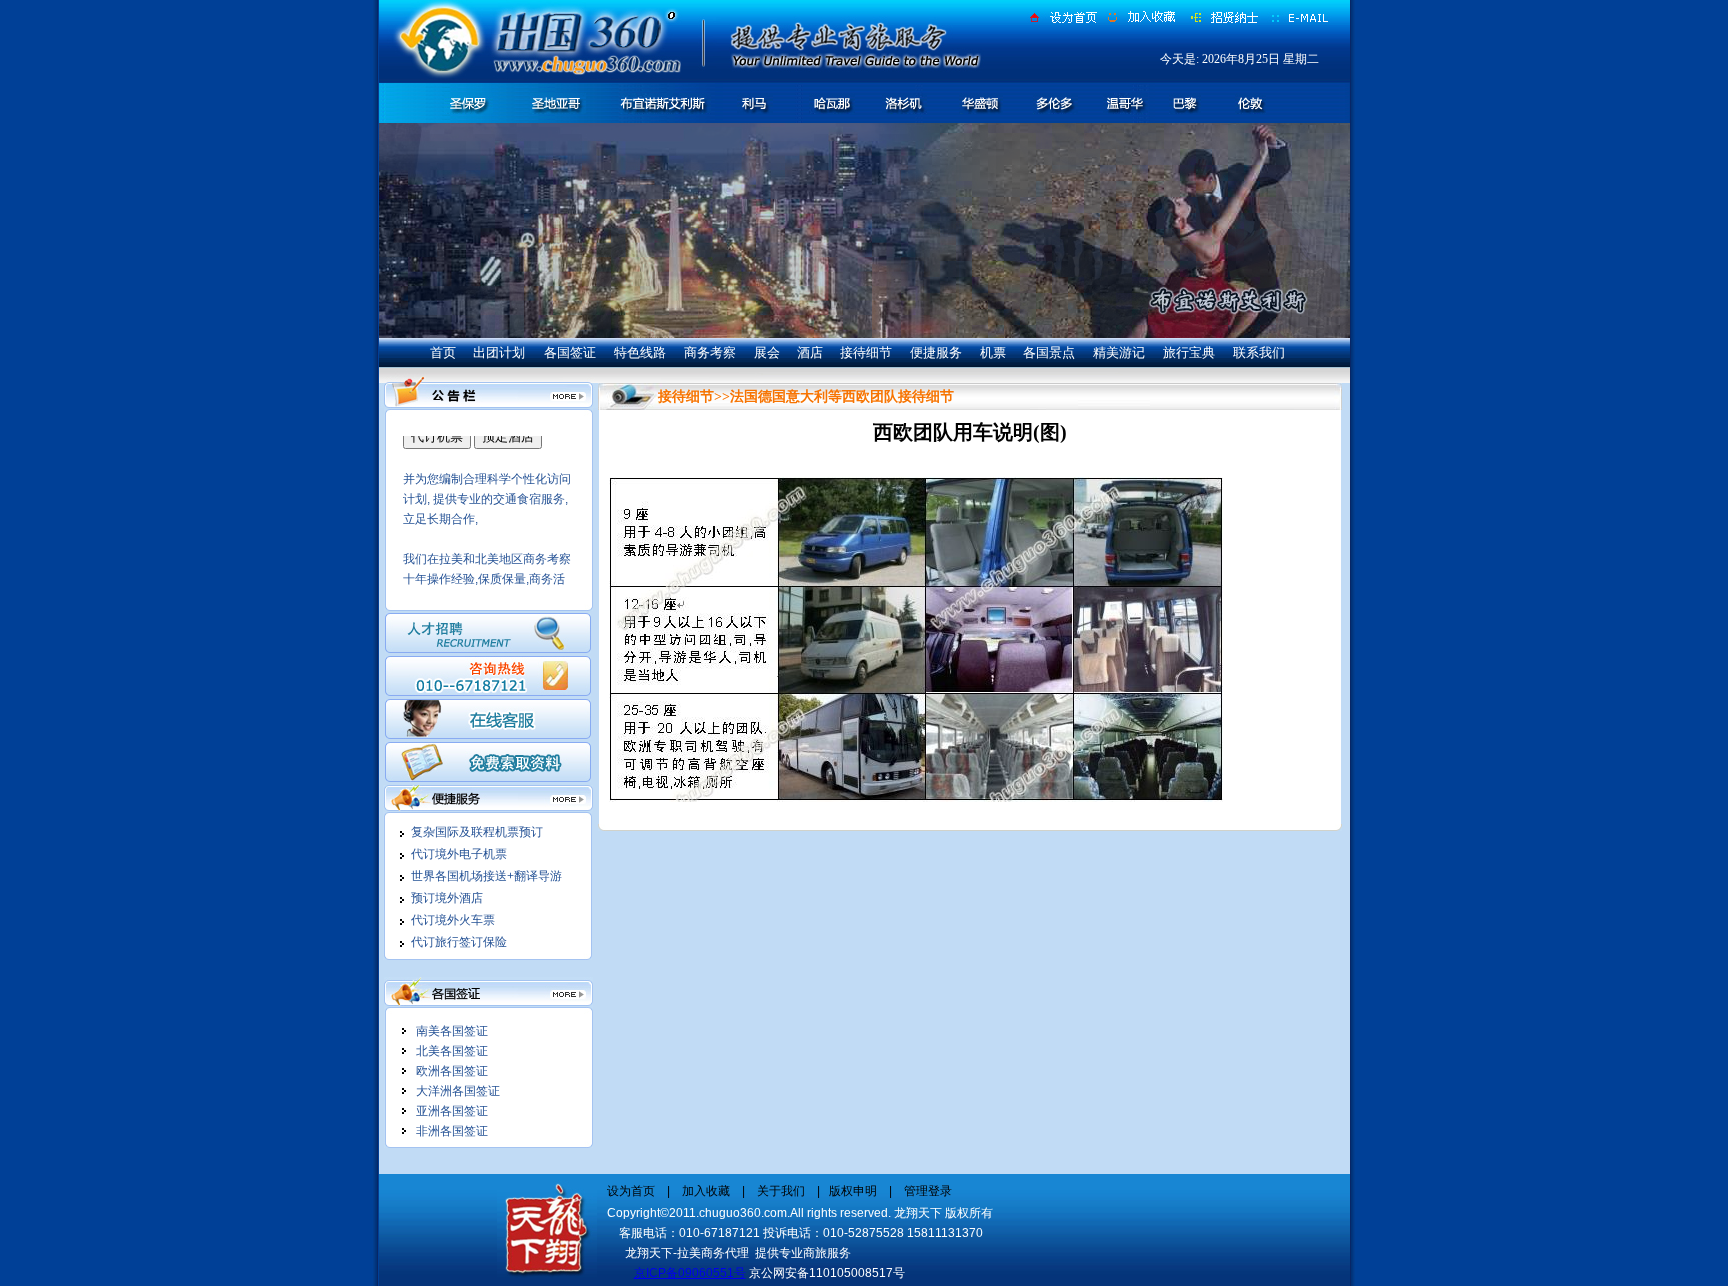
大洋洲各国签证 (458, 1091)
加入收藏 (707, 1191)
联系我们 (1259, 352)
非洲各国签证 (452, 1131)
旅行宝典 (1189, 352)
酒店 (810, 352)
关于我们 (781, 1191)
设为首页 (631, 1191)
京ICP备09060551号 (690, 1273)
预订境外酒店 (447, 898)
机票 (993, 352)
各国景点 (1049, 352)
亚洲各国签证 (452, 1111)
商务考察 (710, 352)
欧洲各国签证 (452, 1071)
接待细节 (866, 352)
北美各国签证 (452, 1051)
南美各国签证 (452, 1031)
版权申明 (854, 1191)
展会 (767, 352)
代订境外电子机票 (459, 854)
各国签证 (570, 352)
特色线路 (640, 352)
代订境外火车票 (453, 920)
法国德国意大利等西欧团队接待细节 (842, 396)
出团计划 (499, 352)
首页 (443, 352)
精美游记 (1119, 352)
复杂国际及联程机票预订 (477, 832)
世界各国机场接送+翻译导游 (486, 876)
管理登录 (926, 1191)
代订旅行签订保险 (459, 942)
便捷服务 (936, 352)
